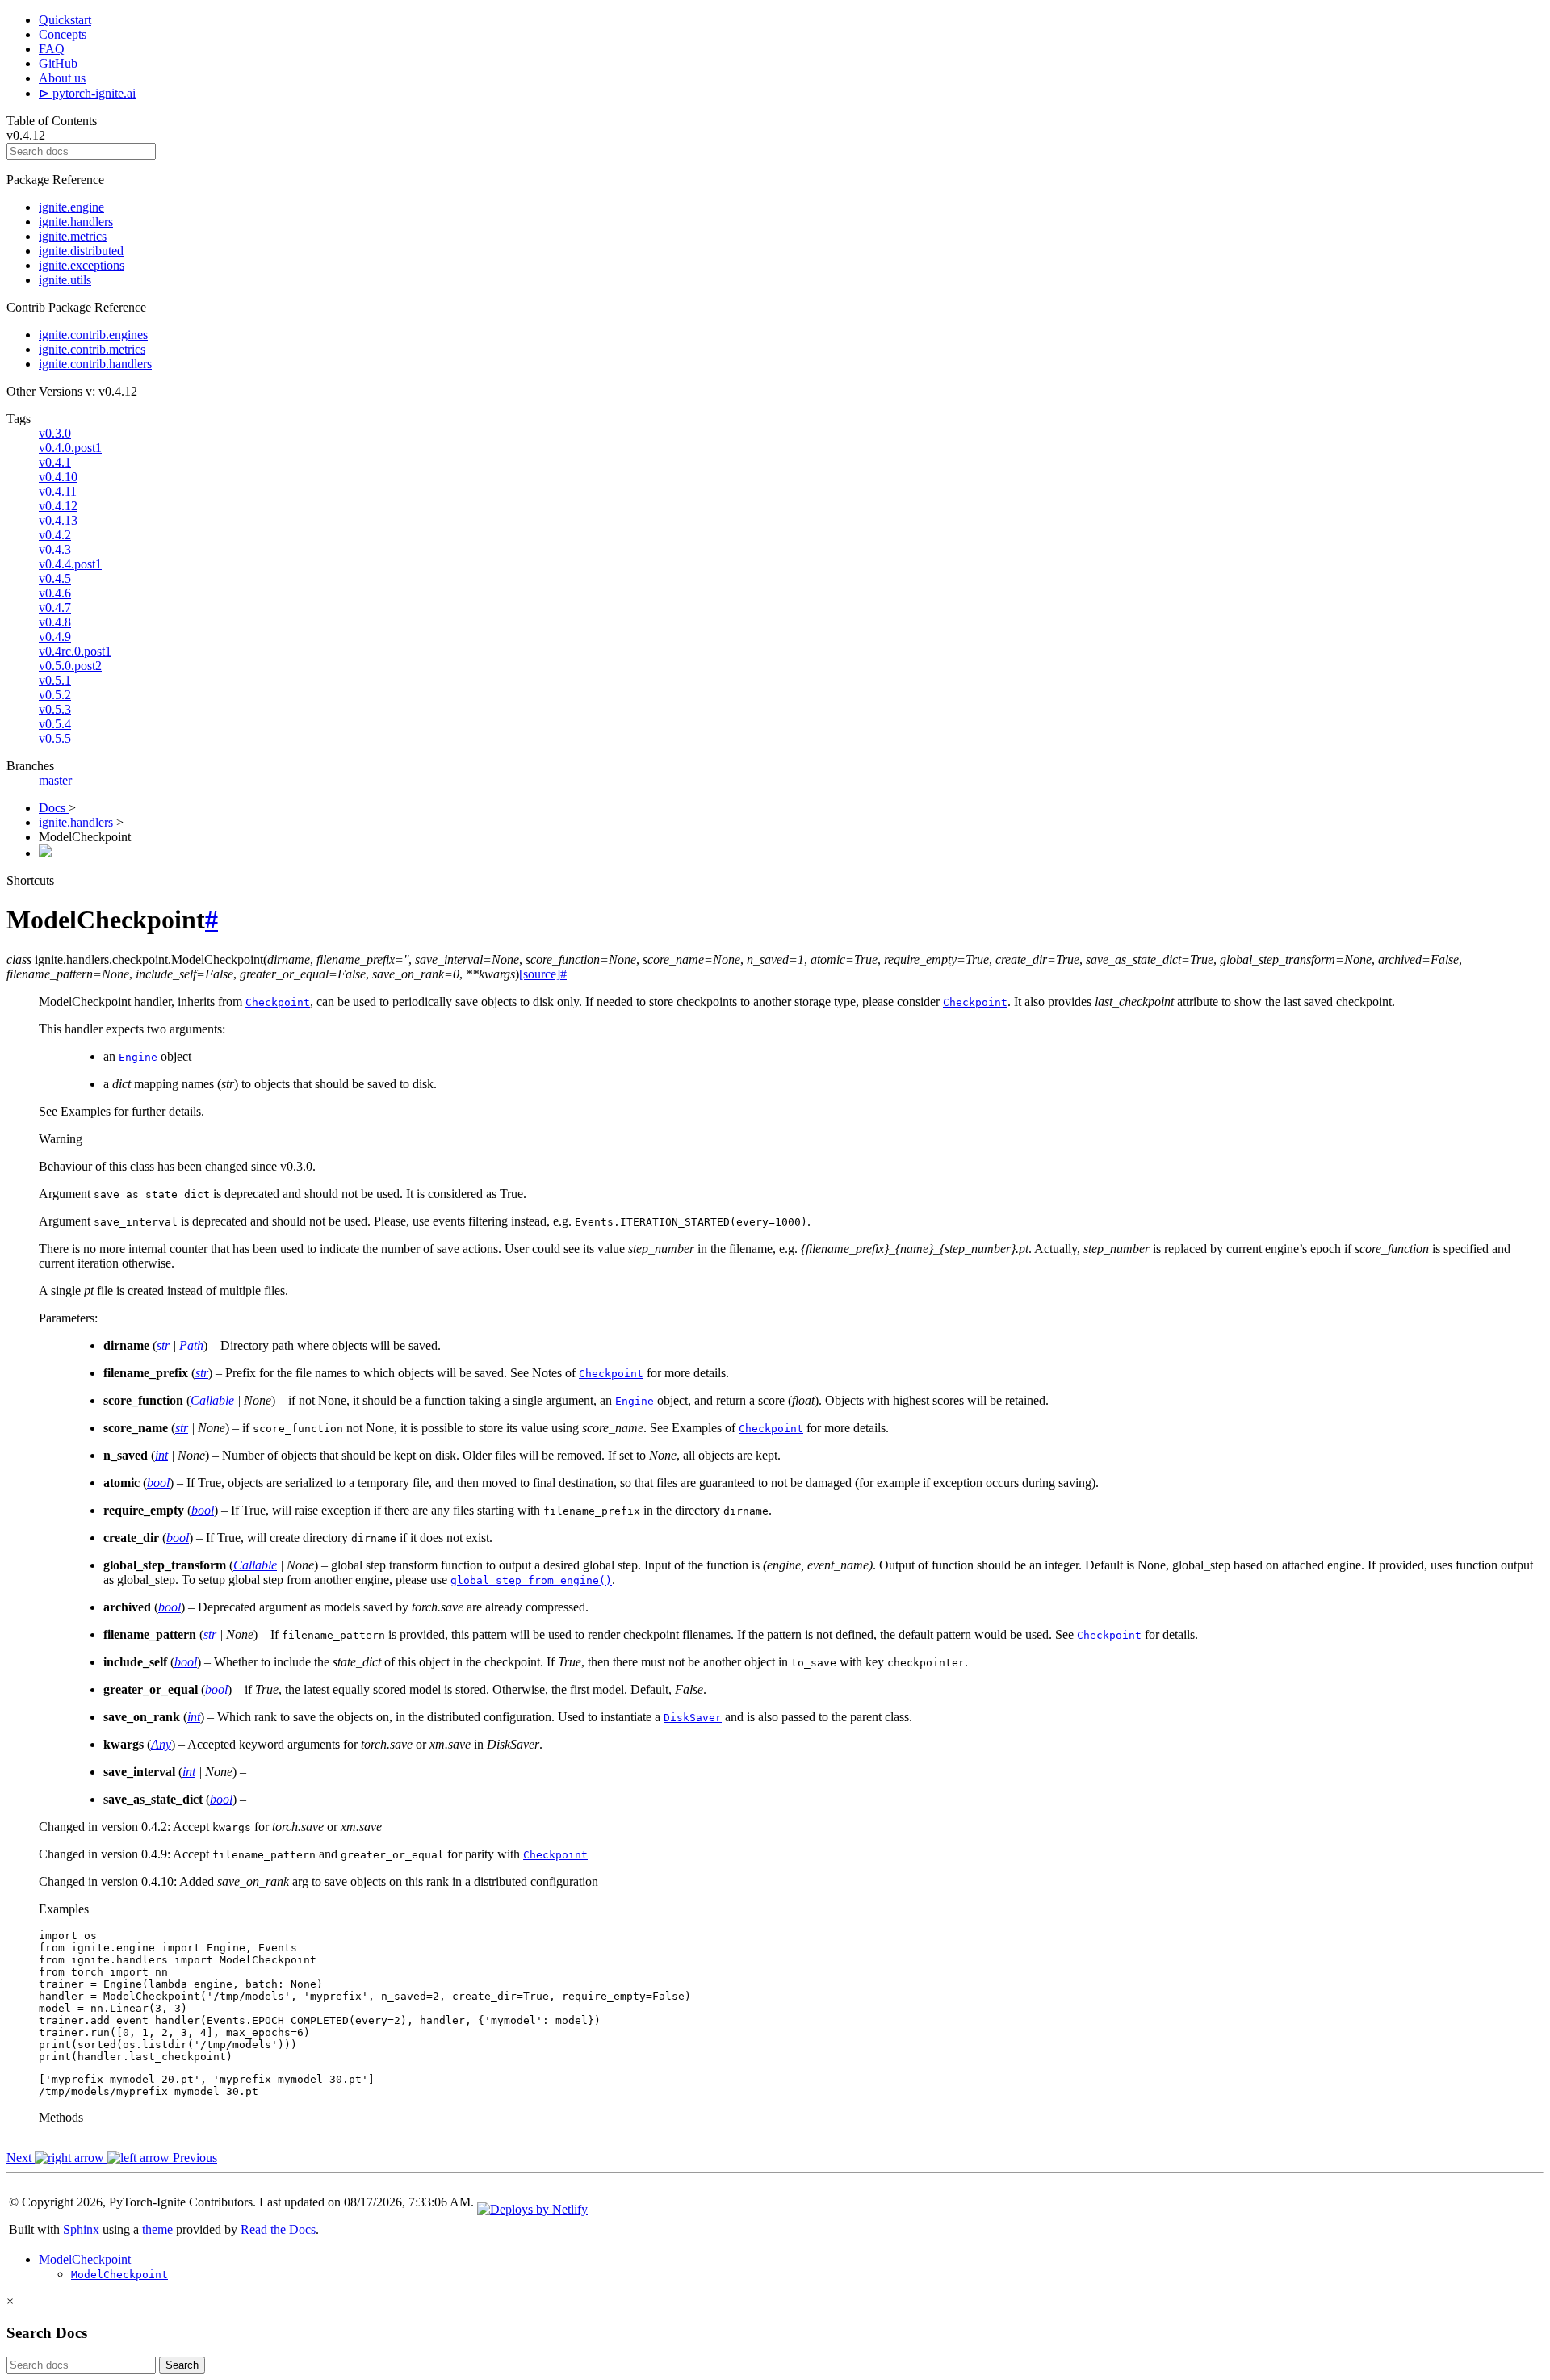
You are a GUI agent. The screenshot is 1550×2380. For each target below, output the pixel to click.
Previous (193, 2158)
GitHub (58, 63)
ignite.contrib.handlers (95, 364)
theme (157, 2229)
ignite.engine (71, 207)
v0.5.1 (55, 680)
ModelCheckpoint (85, 2259)
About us (62, 78)
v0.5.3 (55, 709)
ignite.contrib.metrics (92, 349)
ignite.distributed (81, 251)
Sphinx (81, 2229)
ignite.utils (65, 280)
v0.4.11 (58, 491)
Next (21, 2158)
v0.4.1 (55, 462)
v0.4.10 (58, 477)
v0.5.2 (55, 695)
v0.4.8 (55, 622)
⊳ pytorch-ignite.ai (87, 93)
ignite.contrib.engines (93, 335)
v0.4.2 (55, 535)
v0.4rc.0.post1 (75, 651)
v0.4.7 (55, 608)
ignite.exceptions (82, 265)
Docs (54, 808)
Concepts (63, 34)
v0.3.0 (55, 433)
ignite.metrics (73, 236)
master (55, 780)
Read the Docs (278, 2229)
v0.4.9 (55, 637)
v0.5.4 (55, 724)
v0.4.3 (55, 549)
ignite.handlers (76, 222)
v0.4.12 (58, 506)
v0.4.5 (55, 578)
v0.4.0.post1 (70, 448)
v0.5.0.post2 (70, 666)
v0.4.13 (58, 520)
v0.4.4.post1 (70, 564)
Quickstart (65, 20)
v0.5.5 (55, 738)
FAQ (52, 49)
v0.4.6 (55, 593)
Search (182, 2365)
